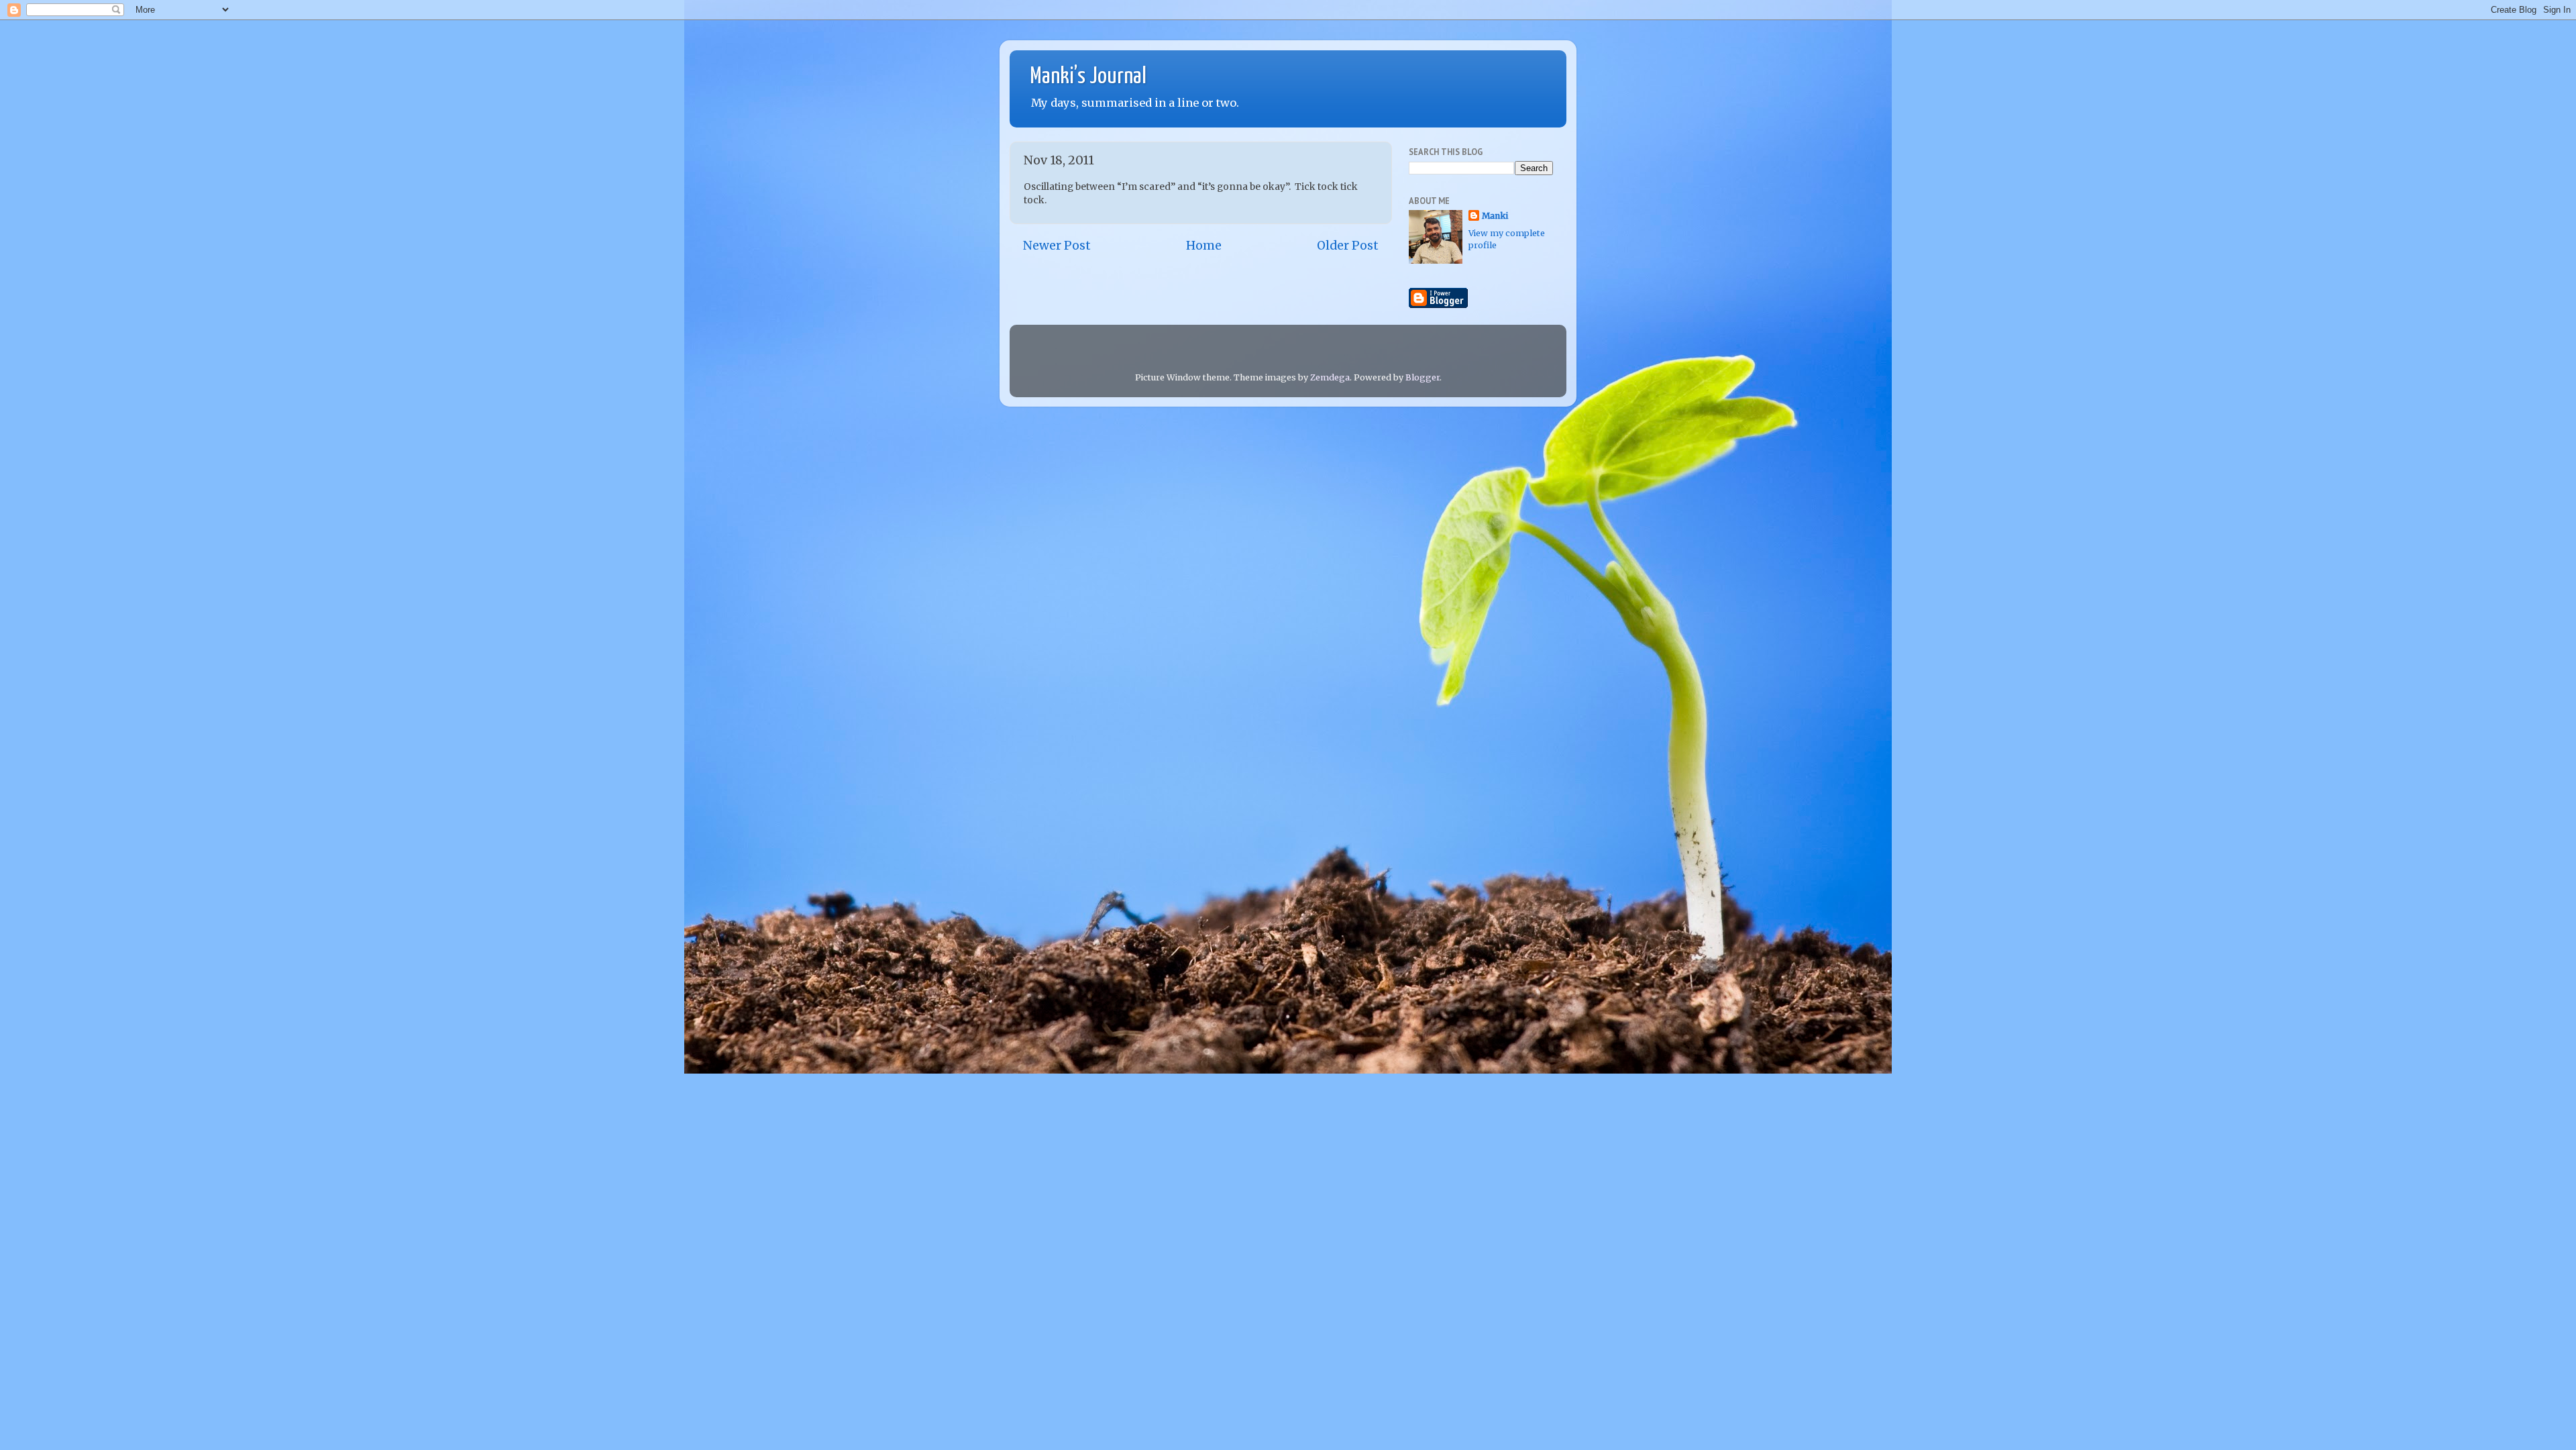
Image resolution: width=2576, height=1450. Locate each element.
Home (1204, 246)
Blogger (1423, 377)
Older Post (1348, 246)
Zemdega (1330, 377)
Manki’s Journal (1088, 77)
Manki (1495, 216)
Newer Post (1057, 246)
